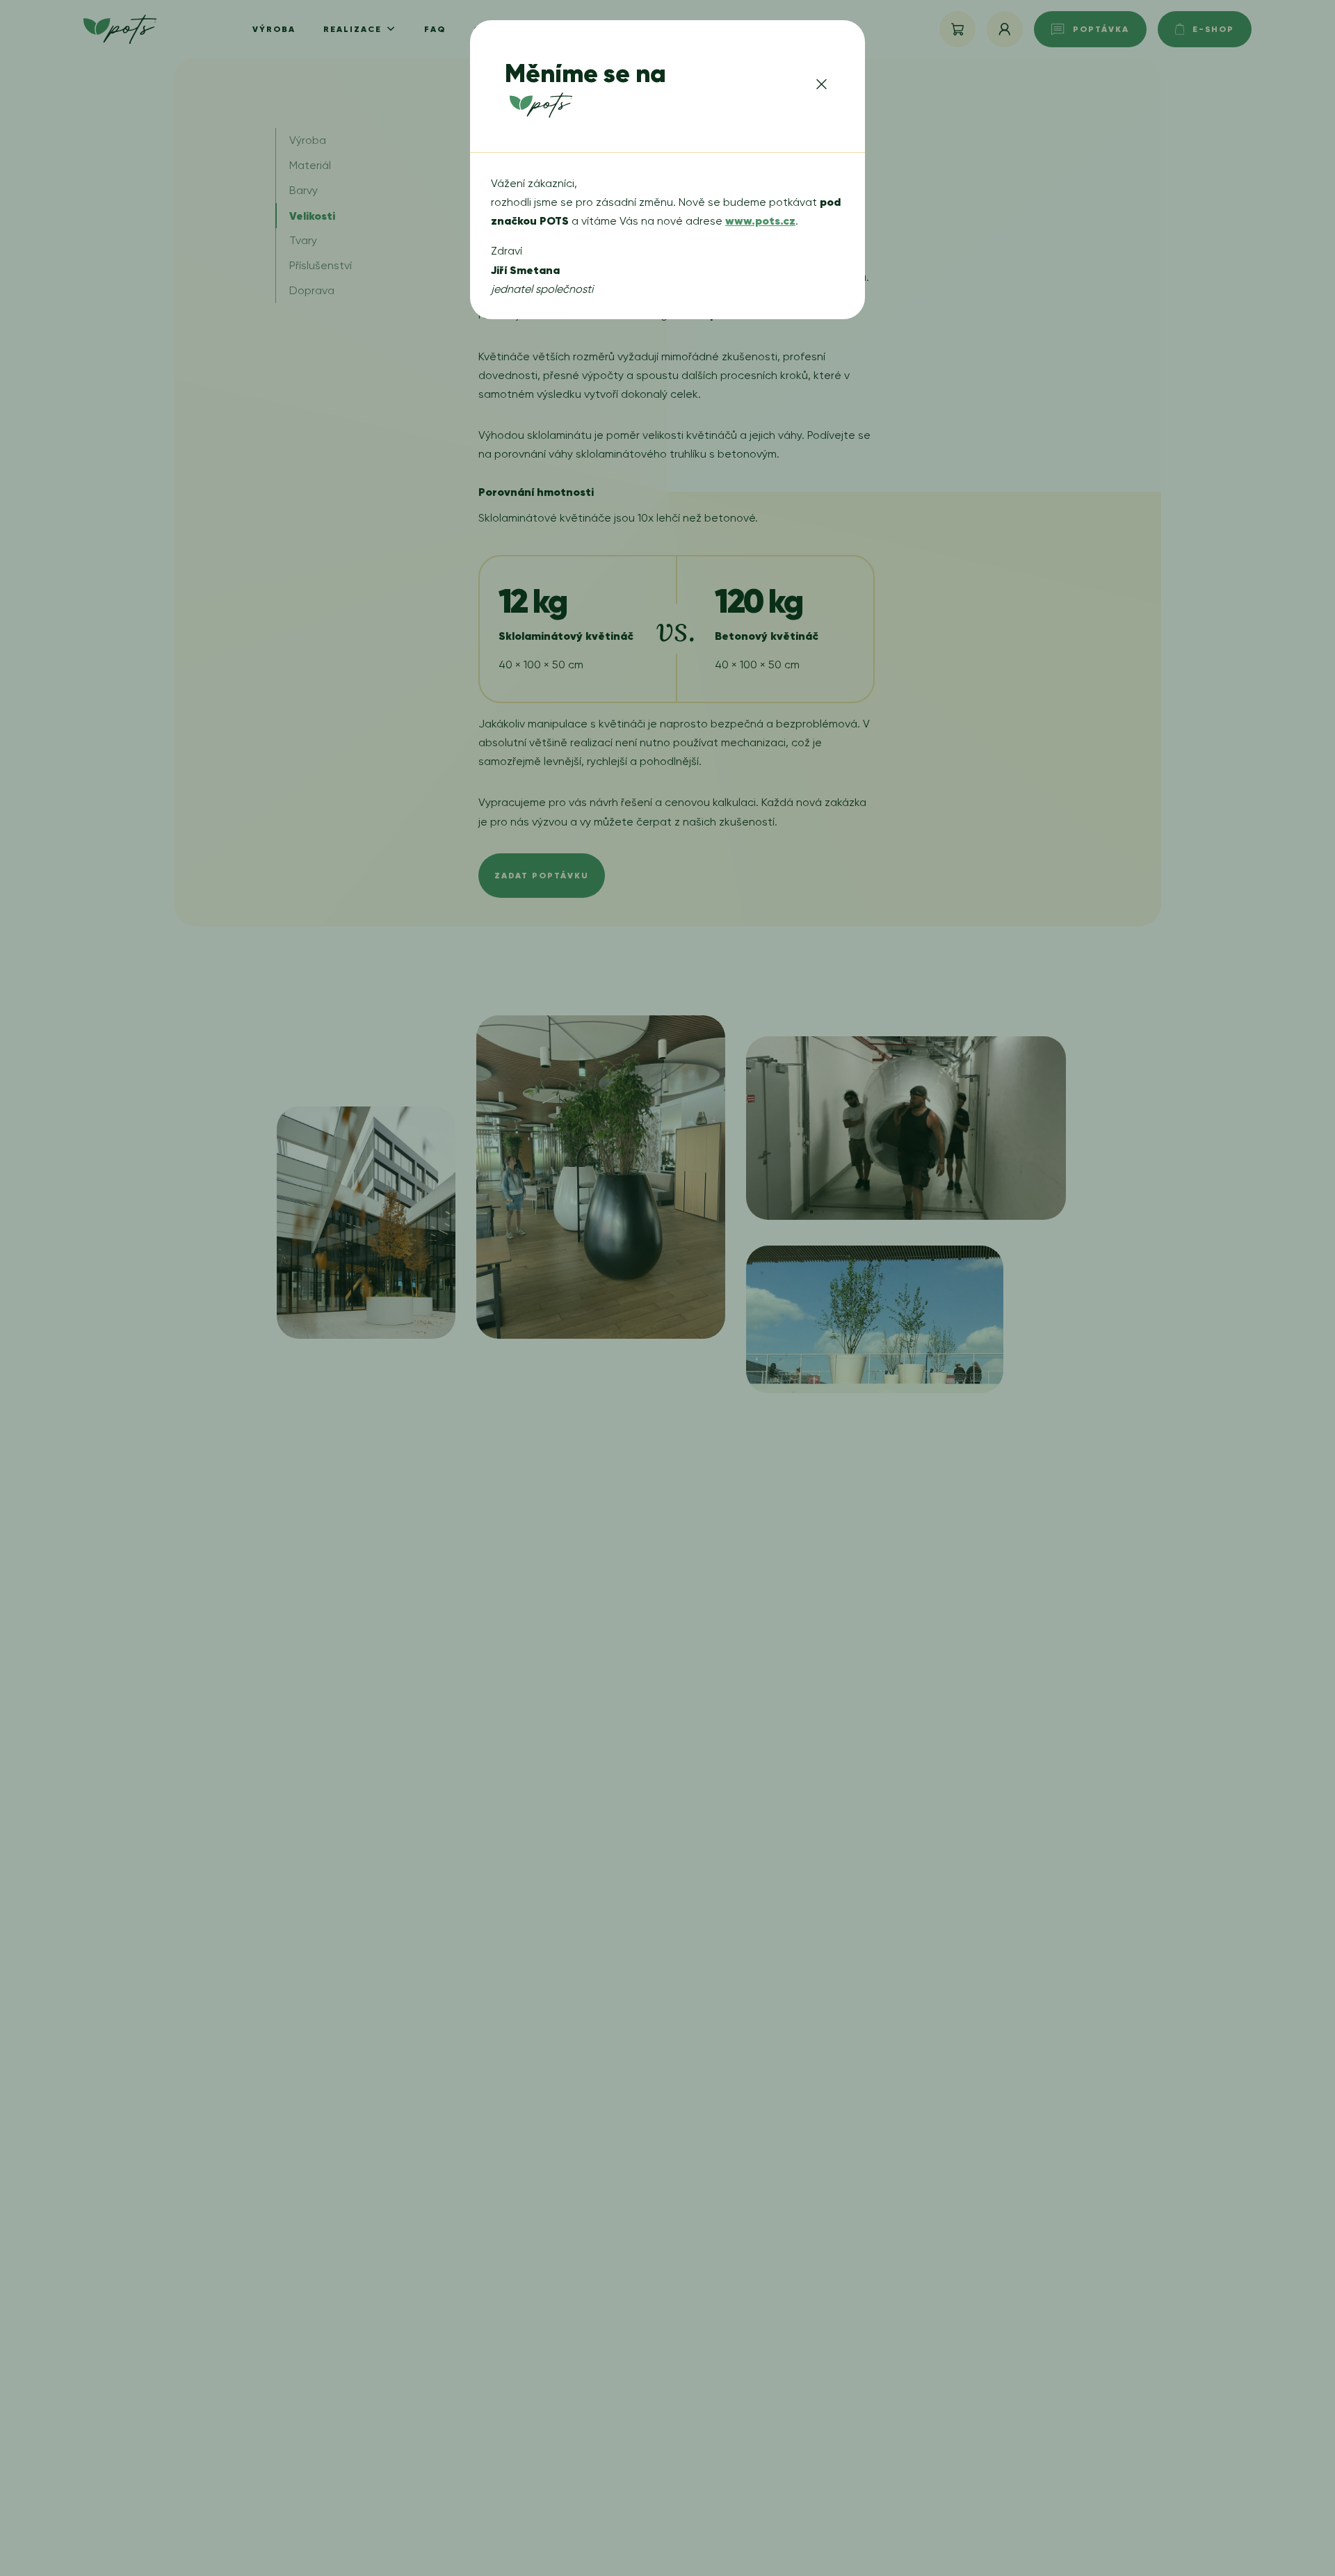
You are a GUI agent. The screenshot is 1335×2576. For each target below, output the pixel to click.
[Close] (822, 87)
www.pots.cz (760, 220)
